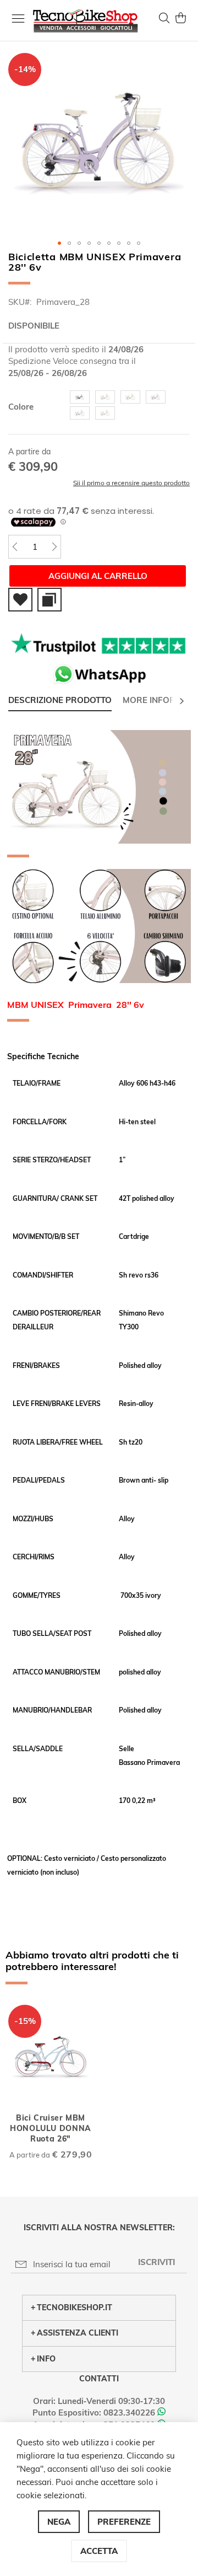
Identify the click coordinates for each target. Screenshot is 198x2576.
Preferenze (124, 2522)
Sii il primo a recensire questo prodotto (131, 483)
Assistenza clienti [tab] (78, 2333)
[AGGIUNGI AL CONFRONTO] (50, 600)
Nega (59, 2522)
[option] (80, 397)
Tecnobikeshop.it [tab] (75, 2307)
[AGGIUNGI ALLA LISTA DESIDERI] (20, 600)
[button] (59, 243)
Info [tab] (46, 2359)
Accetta (99, 2551)
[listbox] (128, 406)
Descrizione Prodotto (60, 700)
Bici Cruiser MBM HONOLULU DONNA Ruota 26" (51, 2128)
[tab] (60, 701)
